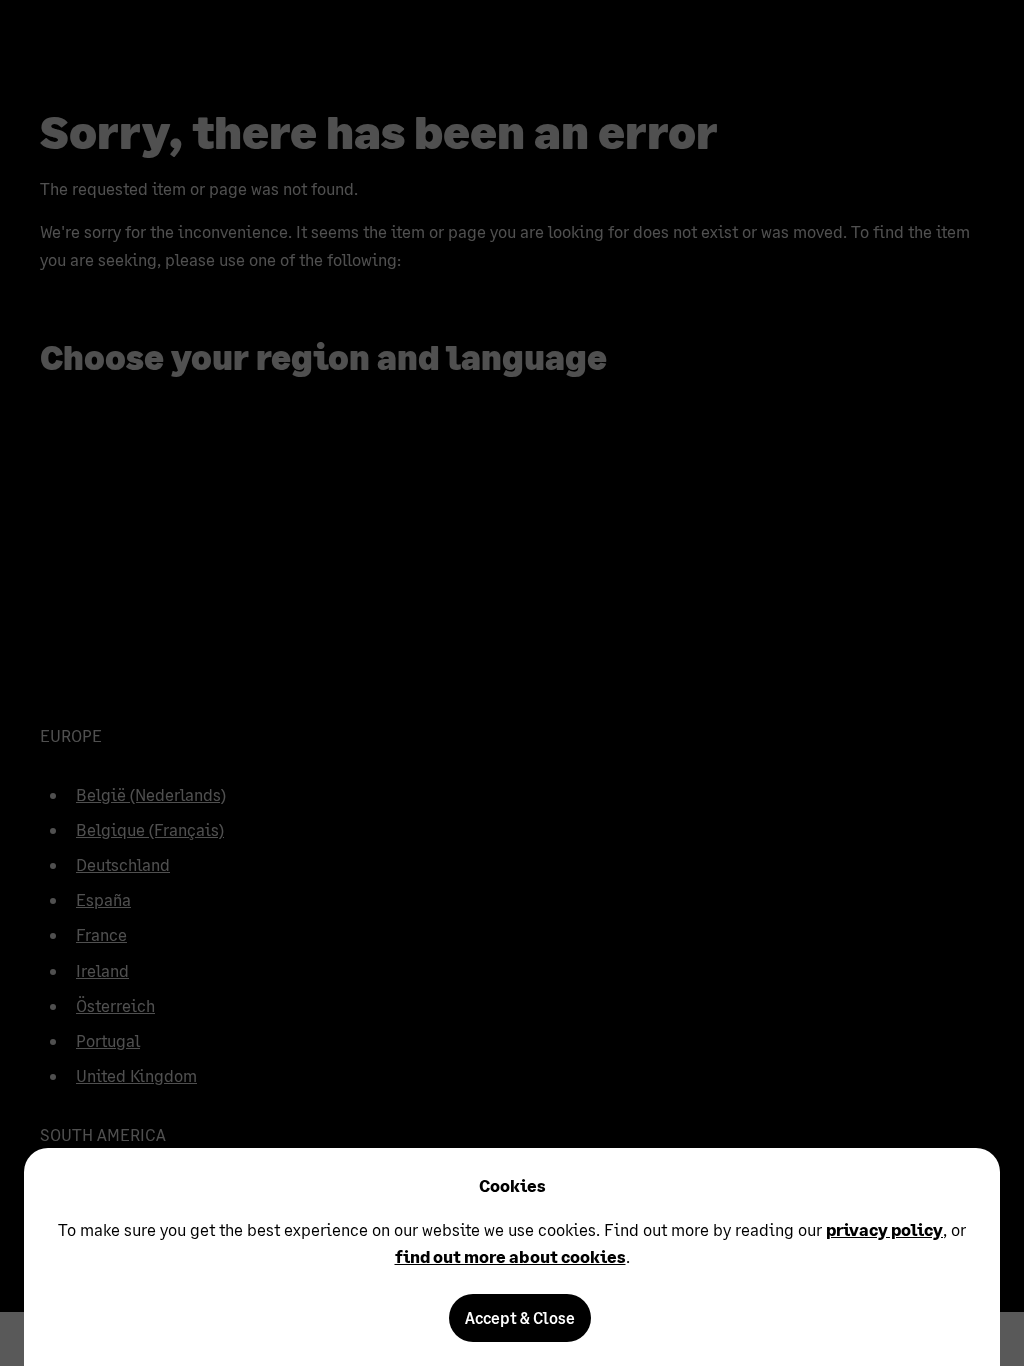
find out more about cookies (510, 1256)
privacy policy (884, 1229)
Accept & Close (520, 1317)
